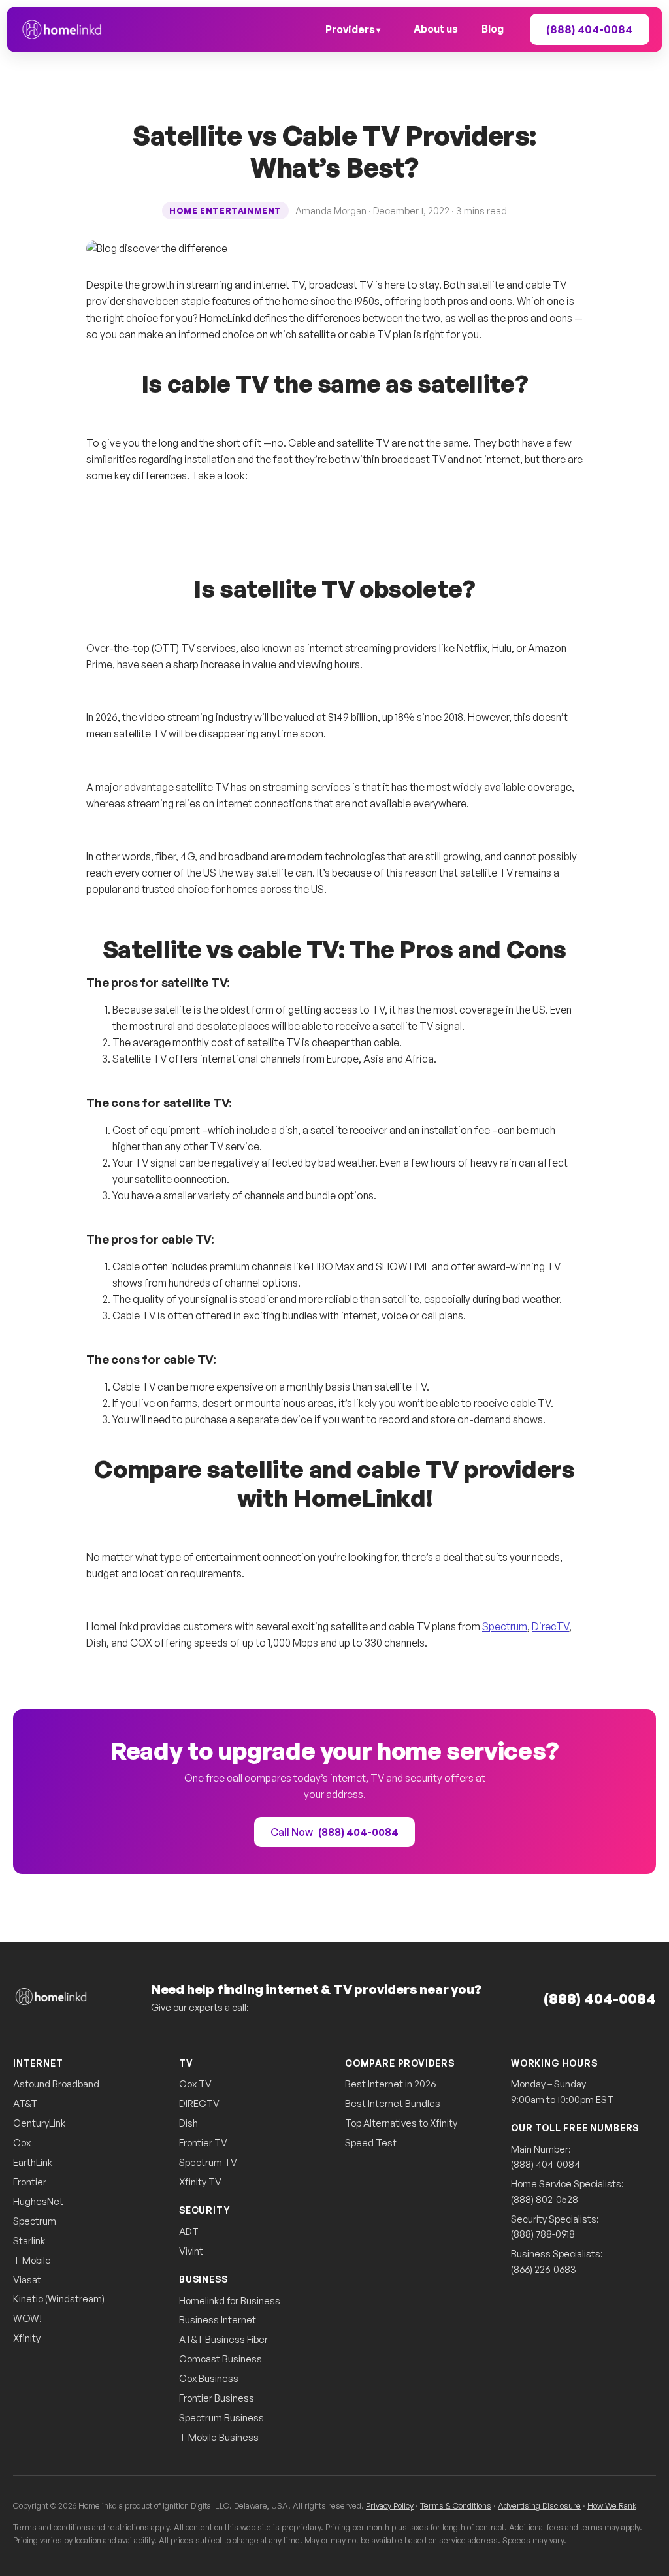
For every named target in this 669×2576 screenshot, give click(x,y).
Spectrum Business (221, 2418)
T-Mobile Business (219, 2437)
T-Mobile (32, 2260)
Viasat (27, 2280)
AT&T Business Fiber (223, 2339)
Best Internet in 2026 (390, 2084)
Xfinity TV (200, 2182)
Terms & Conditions (456, 2505)
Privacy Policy (390, 2505)
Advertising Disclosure (539, 2505)
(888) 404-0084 (600, 1998)
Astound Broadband (56, 2084)
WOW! (27, 2318)
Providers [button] (350, 29)
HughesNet (38, 2201)
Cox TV (195, 2084)
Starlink (29, 2241)
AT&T (25, 2103)
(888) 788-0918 (543, 2234)
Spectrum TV (208, 2162)
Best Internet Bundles (393, 2103)
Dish (188, 2123)
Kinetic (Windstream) (59, 2299)
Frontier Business (217, 2398)
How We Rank (612, 2505)
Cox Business (209, 2378)
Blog (493, 29)
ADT (189, 2231)
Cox (22, 2143)
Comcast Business (220, 2359)
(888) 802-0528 (545, 2199)
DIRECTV (199, 2103)
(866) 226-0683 (544, 2269)
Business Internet (218, 2320)
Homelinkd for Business (230, 2301)
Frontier (30, 2182)
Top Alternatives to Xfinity (401, 2123)
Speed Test (371, 2143)
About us (436, 29)
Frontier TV (203, 2143)
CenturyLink (39, 2123)
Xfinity (27, 2338)
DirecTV (550, 1626)
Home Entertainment (225, 211)
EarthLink (33, 2162)
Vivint (191, 2251)
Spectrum (505, 1626)
